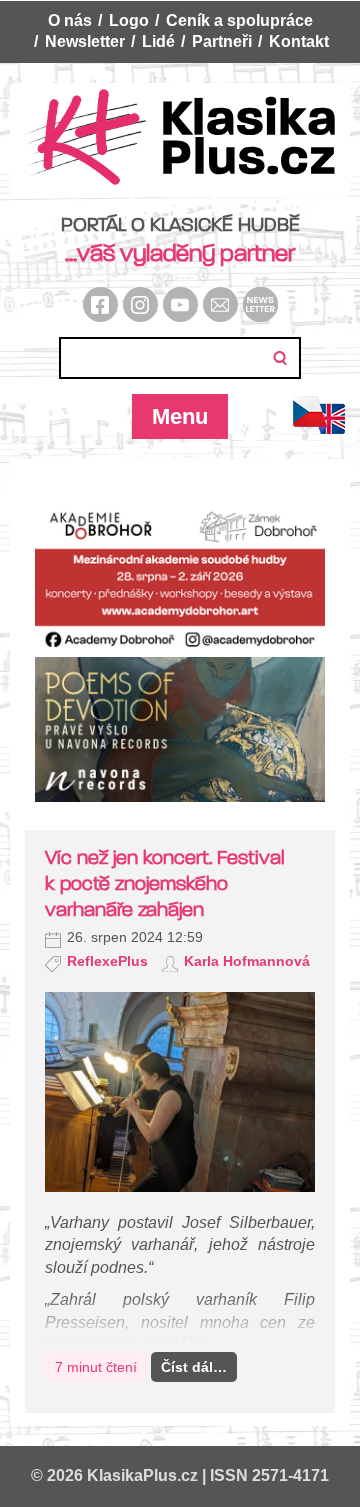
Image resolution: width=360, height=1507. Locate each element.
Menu (180, 416)
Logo (129, 20)
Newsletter (85, 41)
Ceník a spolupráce (239, 20)
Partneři (222, 41)
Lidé (158, 41)
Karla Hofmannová (247, 961)
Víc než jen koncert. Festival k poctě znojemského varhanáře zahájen (164, 883)
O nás (70, 20)
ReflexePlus (107, 961)
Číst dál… (194, 1367)
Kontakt (299, 41)
